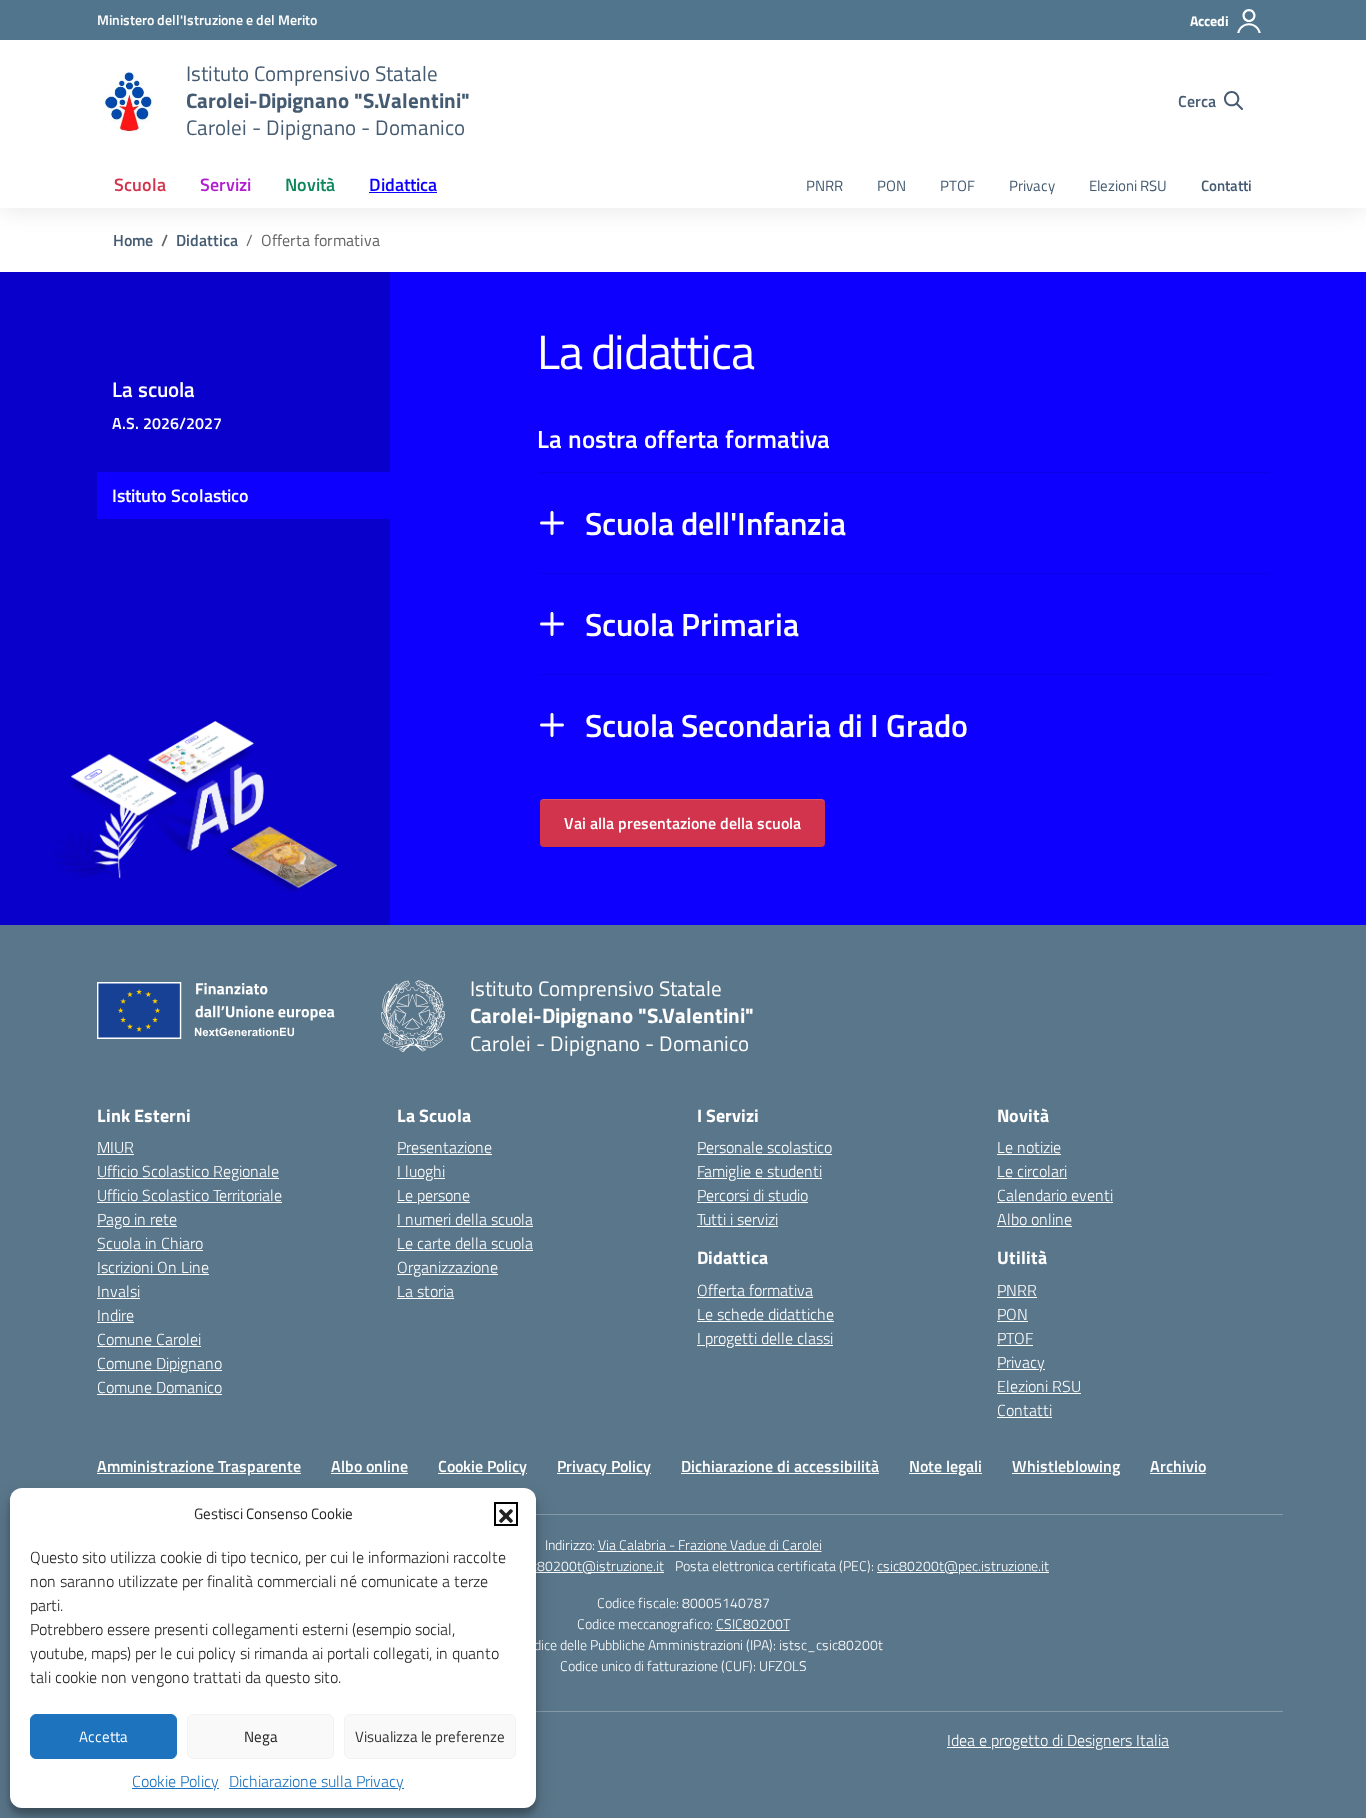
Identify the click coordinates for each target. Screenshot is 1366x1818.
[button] (506, 1514)
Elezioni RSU (1128, 185)
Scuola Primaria (692, 624)
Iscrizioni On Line (153, 1267)
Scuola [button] (140, 184)
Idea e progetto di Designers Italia (1058, 1740)
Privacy (1032, 185)
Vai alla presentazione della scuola (682, 823)
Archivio (1178, 1466)
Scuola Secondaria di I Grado (776, 725)
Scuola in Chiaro (150, 1243)
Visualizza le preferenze (430, 1736)
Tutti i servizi (737, 1219)
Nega (261, 1736)
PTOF (957, 185)
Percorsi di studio (752, 1195)
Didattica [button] (403, 184)
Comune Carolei (149, 1339)
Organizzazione (447, 1267)
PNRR (824, 185)
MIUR (115, 1147)
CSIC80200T (753, 1623)
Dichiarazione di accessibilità (780, 1466)
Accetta (103, 1736)
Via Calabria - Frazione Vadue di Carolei (710, 1544)
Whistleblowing (1066, 1466)
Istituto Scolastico (180, 495)
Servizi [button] (225, 184)
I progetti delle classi (765, 1338)
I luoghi (421, 1171)
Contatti (1226, 185)
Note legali (945, 1466)
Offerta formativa (755, 1290)
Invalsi (118, 1291)
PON (891, 185)
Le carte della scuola (465, 1243)
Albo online (1034, 1219)
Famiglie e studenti (759, 1171)
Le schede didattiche (765, 1314)
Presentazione (444, 1147)
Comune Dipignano (159, 1363)
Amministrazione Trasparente (199, 1466)
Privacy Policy (604, 1466)
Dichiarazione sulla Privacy (316, 1781)
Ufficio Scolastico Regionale (188, 1171)
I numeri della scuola (465, 1219)
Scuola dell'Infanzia (715, 523)
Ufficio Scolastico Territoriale (189, 1195)
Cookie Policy (175, 1781)
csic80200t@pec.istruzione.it (963, 1565)
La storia (425, 1291)
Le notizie (1029, 1147)
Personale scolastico (764, 1147)
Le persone (433, 1195)
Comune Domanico (159, 1387)
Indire (115, 1315)
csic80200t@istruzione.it (589, 1565)
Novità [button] (310, 184)
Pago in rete (137, 1219)
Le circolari (1032, 1171)
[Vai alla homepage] (129, 101)
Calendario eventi (1055, 1195)
